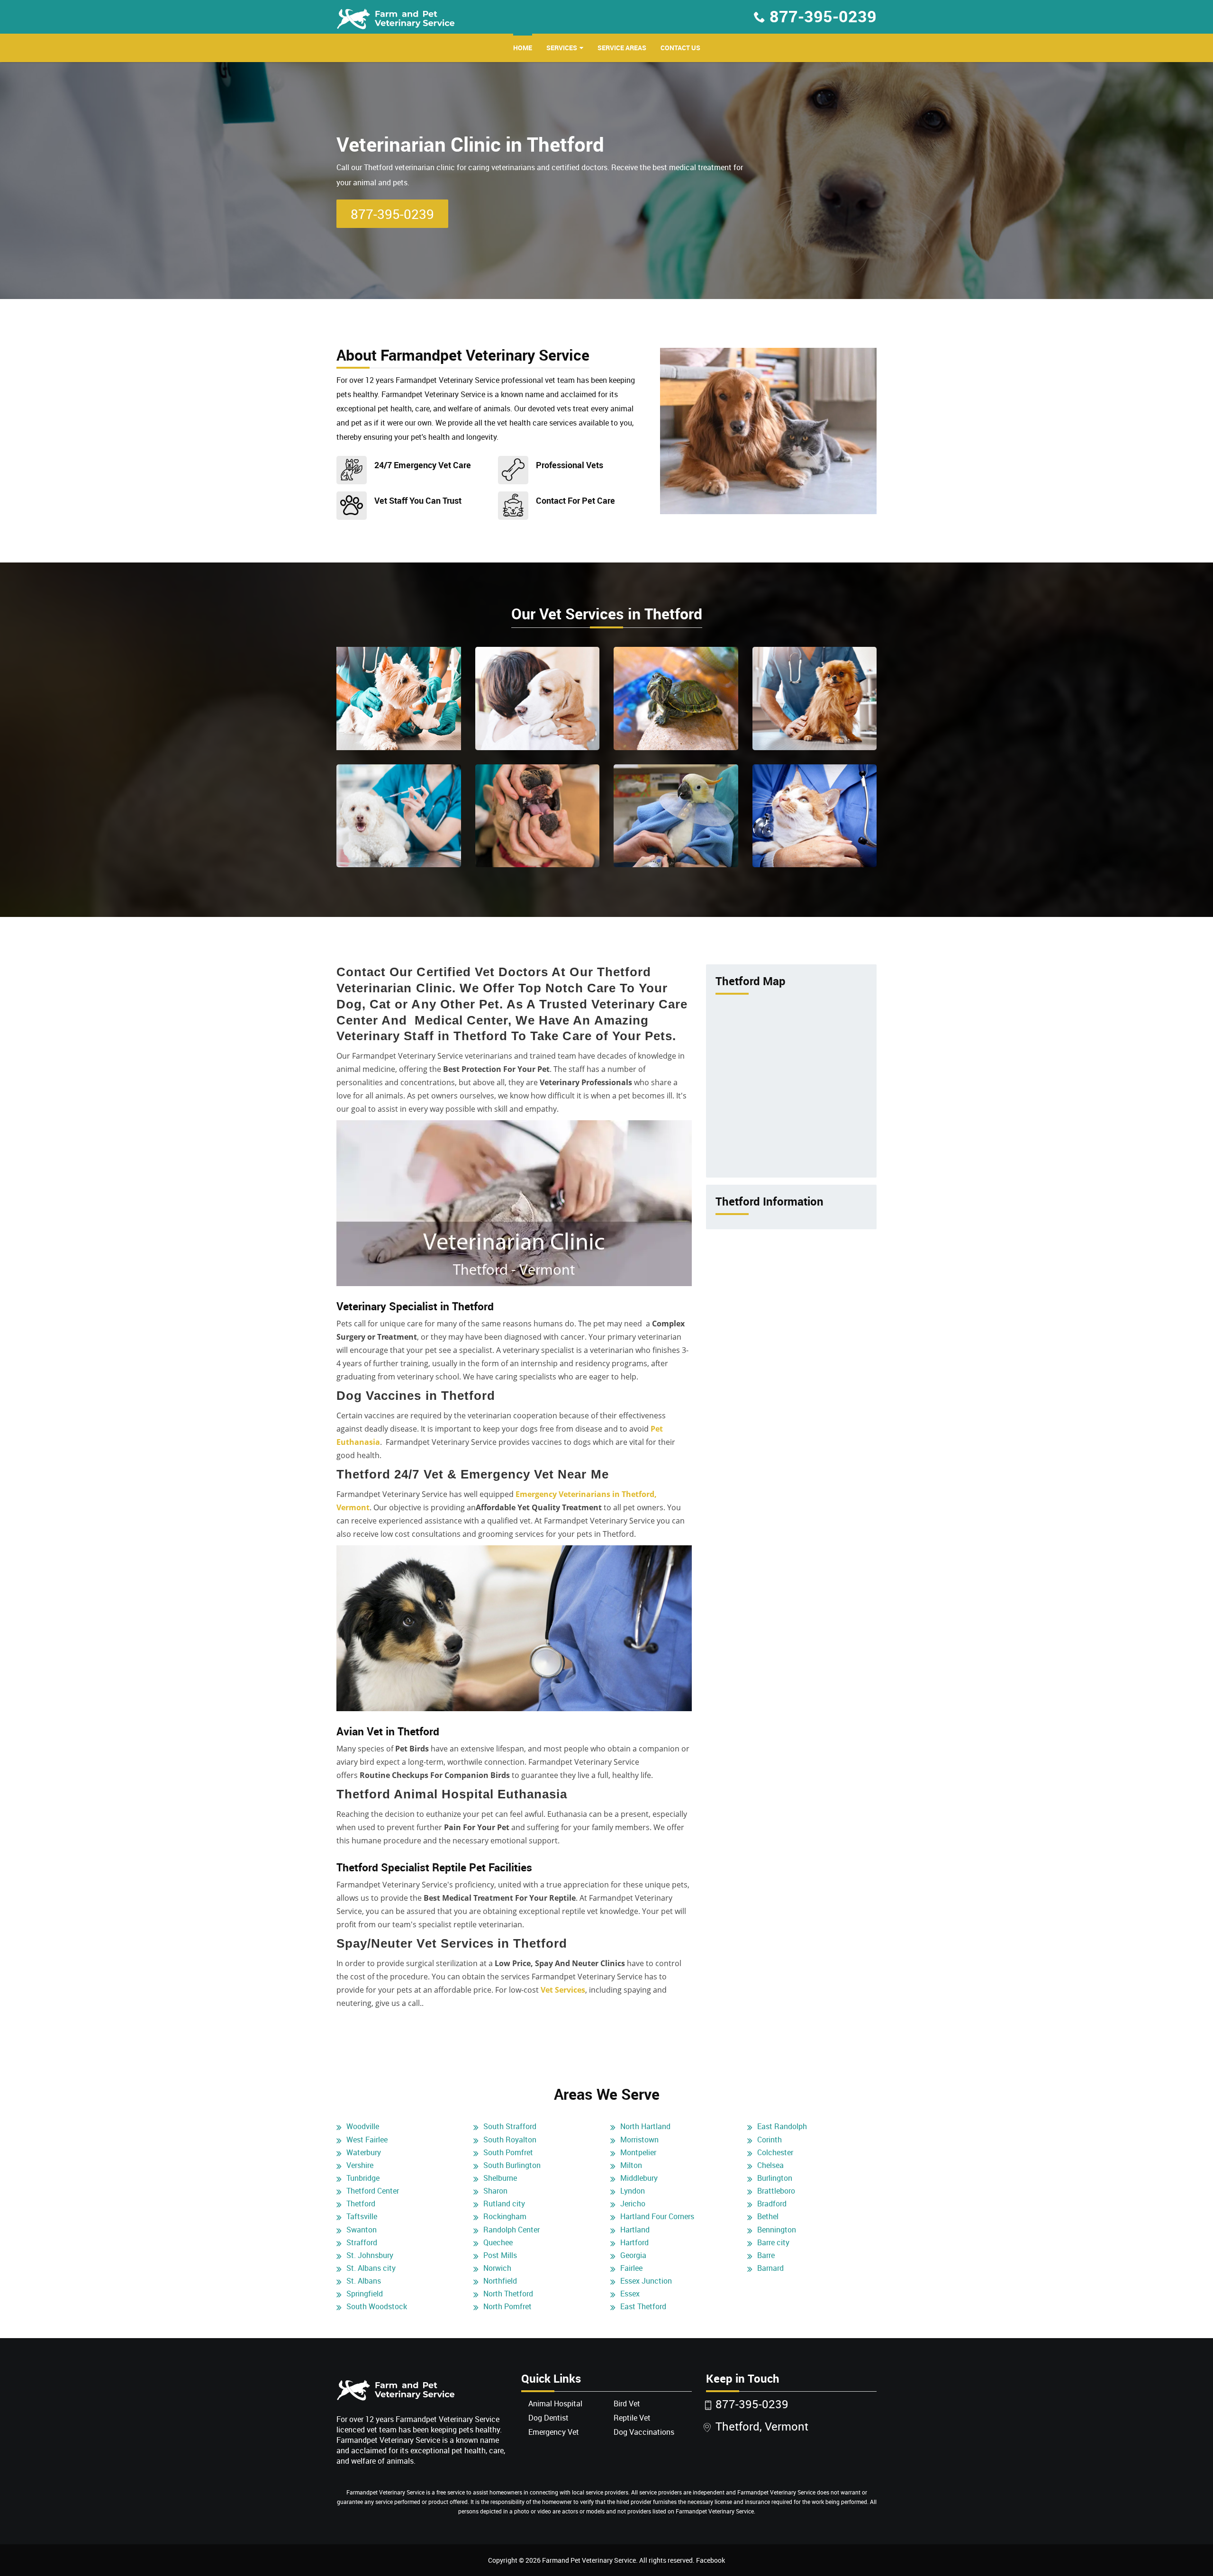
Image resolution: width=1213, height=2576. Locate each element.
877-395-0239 (823, 16)
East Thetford (643, 2306)
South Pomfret (508, 2152)
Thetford (361, 2204)
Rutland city (504, 2204)
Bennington (777, 2230)
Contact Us (680, 48)
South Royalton (510, 2140)
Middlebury (639, 2178)
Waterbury (364, 2152)
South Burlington (512, 2165)
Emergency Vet (554, 2432)
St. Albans (364, 2281)
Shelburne (500, 2178)
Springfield (365, 2294)
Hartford (634, 2242)
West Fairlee (367, 2140)
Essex (630, 2294)
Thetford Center (373, 2191)
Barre (766, 2255)
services (562, 48)
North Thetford (508, 2294)
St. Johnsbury (370, 2255)
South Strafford (510, 2126)
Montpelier (638, 2152)
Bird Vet (627, 2404)
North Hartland (645, 2126)
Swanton (362, 2230)
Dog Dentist (548, 2418)
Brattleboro (776, 2191)
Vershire (360, 2165)
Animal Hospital (555, 2404)
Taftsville (362, 2216)
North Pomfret (507, 2306)
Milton (631, 2165)
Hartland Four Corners (657, 2216)
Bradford (772, 2204)
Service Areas (622, 48)
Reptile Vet (632, 2418)
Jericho (633, 2204)
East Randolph (782, 2126)
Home (523, 48)
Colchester (775, 2152)
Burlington (775, 2178)
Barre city (773, 2242)
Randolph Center (511, 2230)
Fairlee (631, 2268)
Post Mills (500, 2255)
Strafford (362, 2242)
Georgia (633, 2255)
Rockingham (505, 2216)
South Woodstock (377, 2306)
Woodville (363, 2126)
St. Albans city (371, 2268)
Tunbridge (363, 2178)
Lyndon (633, 2191)
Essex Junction (646, 2281)
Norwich (497, 2268)
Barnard (770, 2268)
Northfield (500, 2281)
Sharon (495, 2191)
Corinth (769, 2140)
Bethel (768, 2216)
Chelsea (770, 2165)
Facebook (711, 2560)
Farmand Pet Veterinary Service (589, 2560)
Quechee (498, 2242)
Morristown (639, 2140)
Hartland (635, 2230)
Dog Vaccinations (644, 2432)
